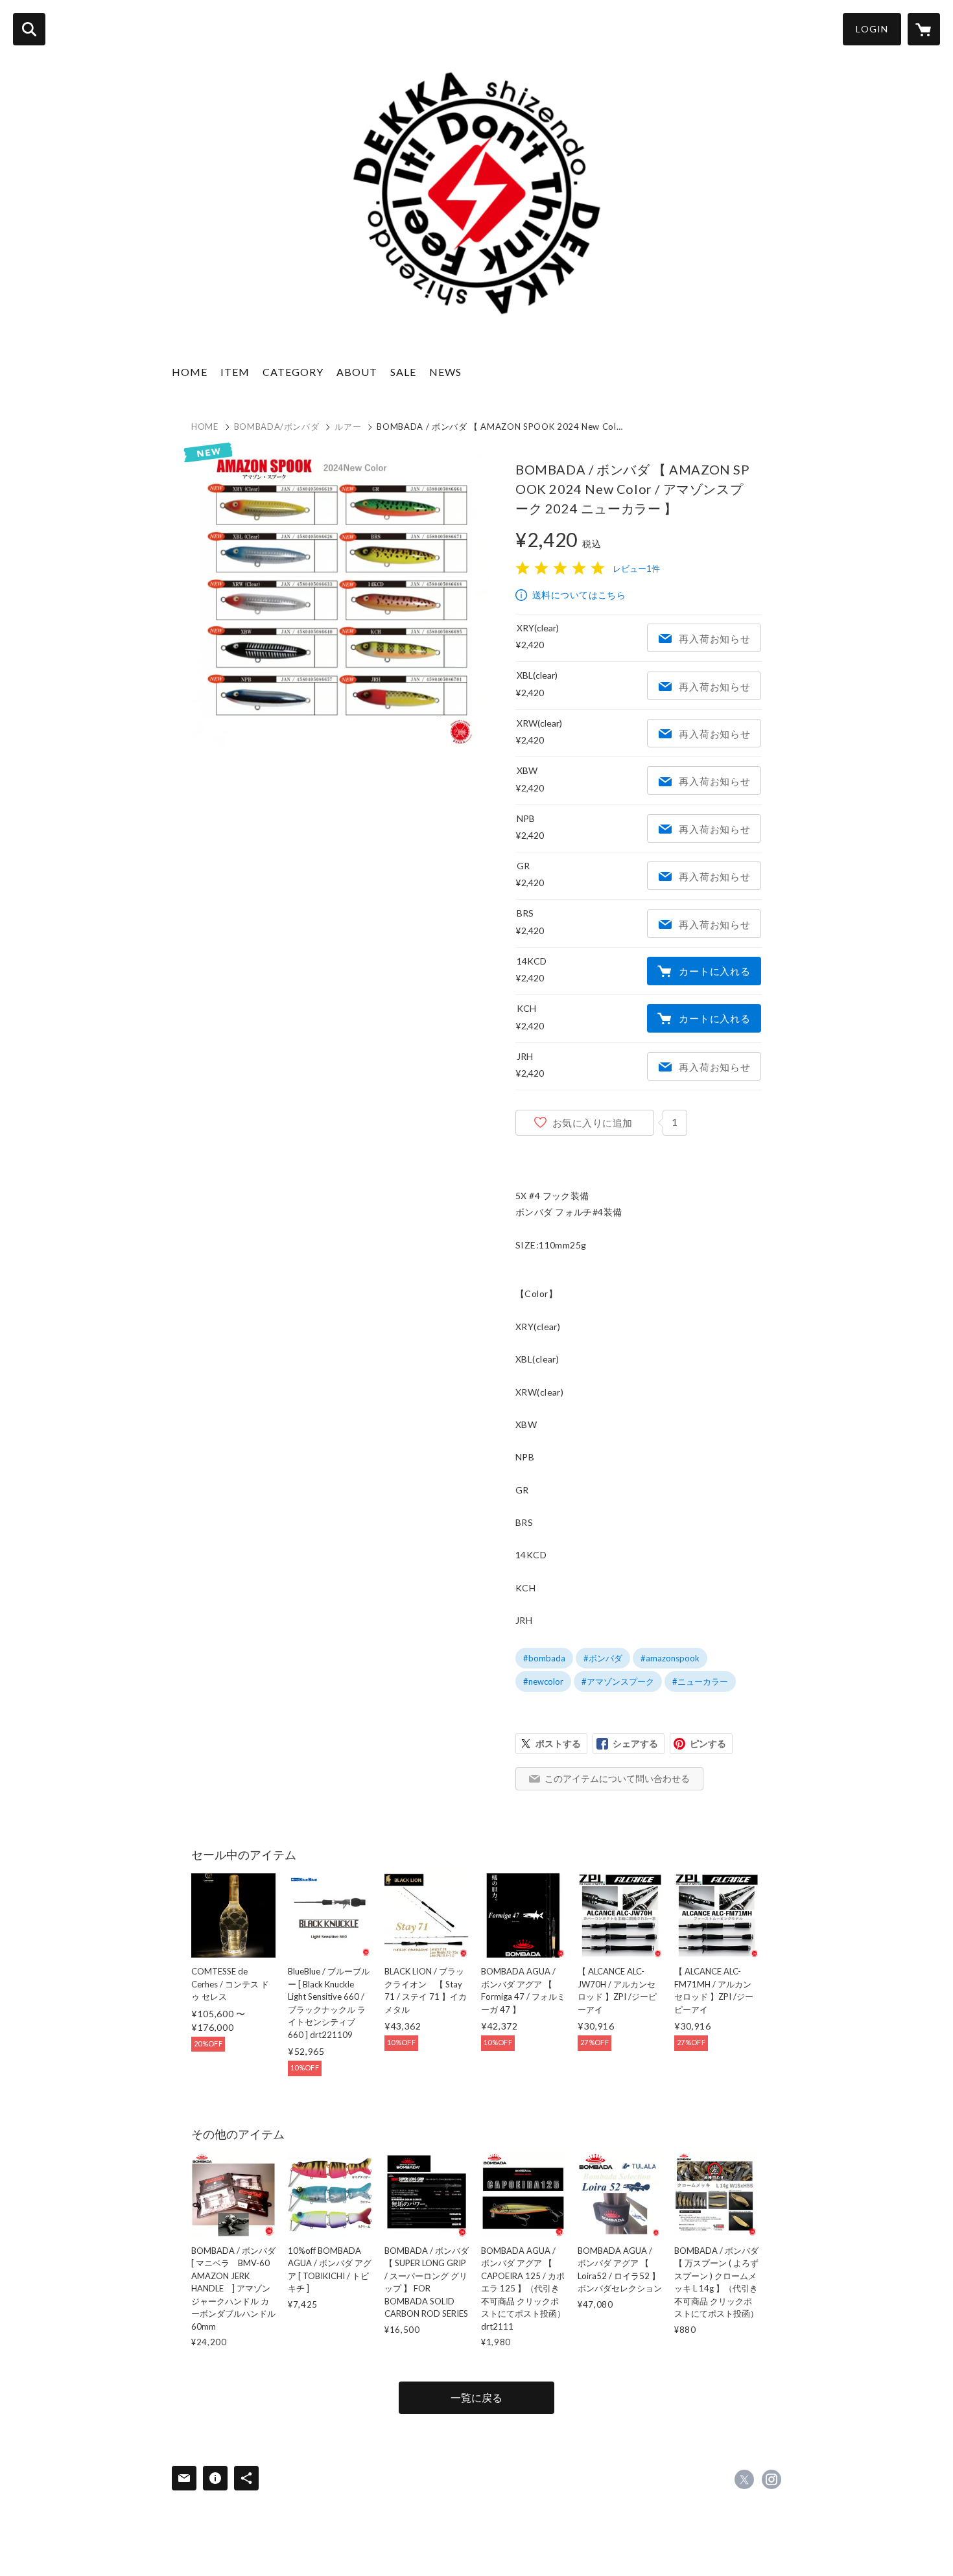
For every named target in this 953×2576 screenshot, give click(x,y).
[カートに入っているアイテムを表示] (924, 29)
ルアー (348, 427)
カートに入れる (714, 971)
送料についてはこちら (579, 595)
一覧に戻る (476, 2397)
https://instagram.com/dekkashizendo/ (771, 2479)
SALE (403, 372)
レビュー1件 (636, 568)
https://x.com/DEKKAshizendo (744, 2479)
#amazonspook (670, 1658)
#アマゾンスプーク (618, 1681)
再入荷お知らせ (714, 638)
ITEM (235, 372)
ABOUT (357, 372)
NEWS (445, 372)
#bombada (544, 1658)
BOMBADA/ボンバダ (277, 427)
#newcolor (543, 1681)
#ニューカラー (700, 1681)
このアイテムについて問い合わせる (617, 1778)
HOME (190, 372)
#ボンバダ (603, 1658)
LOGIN (872, 29)
